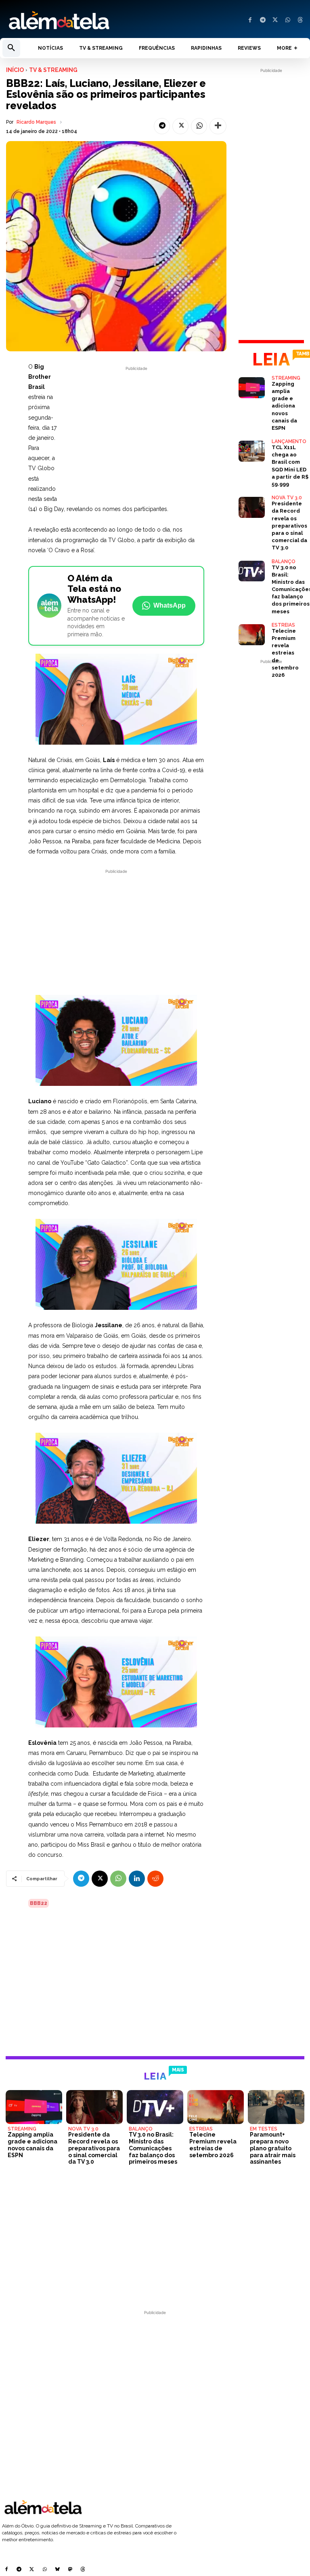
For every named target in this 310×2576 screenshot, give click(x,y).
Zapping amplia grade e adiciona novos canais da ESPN (284, 406)
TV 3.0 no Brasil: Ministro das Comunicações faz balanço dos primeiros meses (153, 2148)
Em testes (264, 2129)
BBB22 (39, 1903)
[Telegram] (263, 20)
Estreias (283, 625)
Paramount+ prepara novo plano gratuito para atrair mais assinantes (273, 2148)
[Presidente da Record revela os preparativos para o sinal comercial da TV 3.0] (252, 507)
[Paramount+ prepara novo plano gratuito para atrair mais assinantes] (276, 2107)
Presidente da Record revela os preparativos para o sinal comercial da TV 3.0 (289, 526)
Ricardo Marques (36, 122)
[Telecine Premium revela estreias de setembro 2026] (252, 635)
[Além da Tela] (77, 21)
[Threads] (300, 20)
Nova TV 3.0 (287, 498)
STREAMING (286, 378)
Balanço (284, 562)
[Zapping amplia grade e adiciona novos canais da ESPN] (252, 388)
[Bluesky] (57, 2570)
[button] (11, 48)
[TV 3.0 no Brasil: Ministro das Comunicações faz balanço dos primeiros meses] (252, 571)
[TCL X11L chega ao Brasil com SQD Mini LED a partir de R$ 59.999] (252, 451)
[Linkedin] (137, 1879)
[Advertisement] (136, 429)
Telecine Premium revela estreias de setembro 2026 (285, 653)
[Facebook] (250, 20)
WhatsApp (170, 605)
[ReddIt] (155, 1879)
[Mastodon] (70, 2570)
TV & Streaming (53, 70)
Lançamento (289, 441)
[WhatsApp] (288, 20)
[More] (218, 126)
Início (15, 70)
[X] (275, 20)
